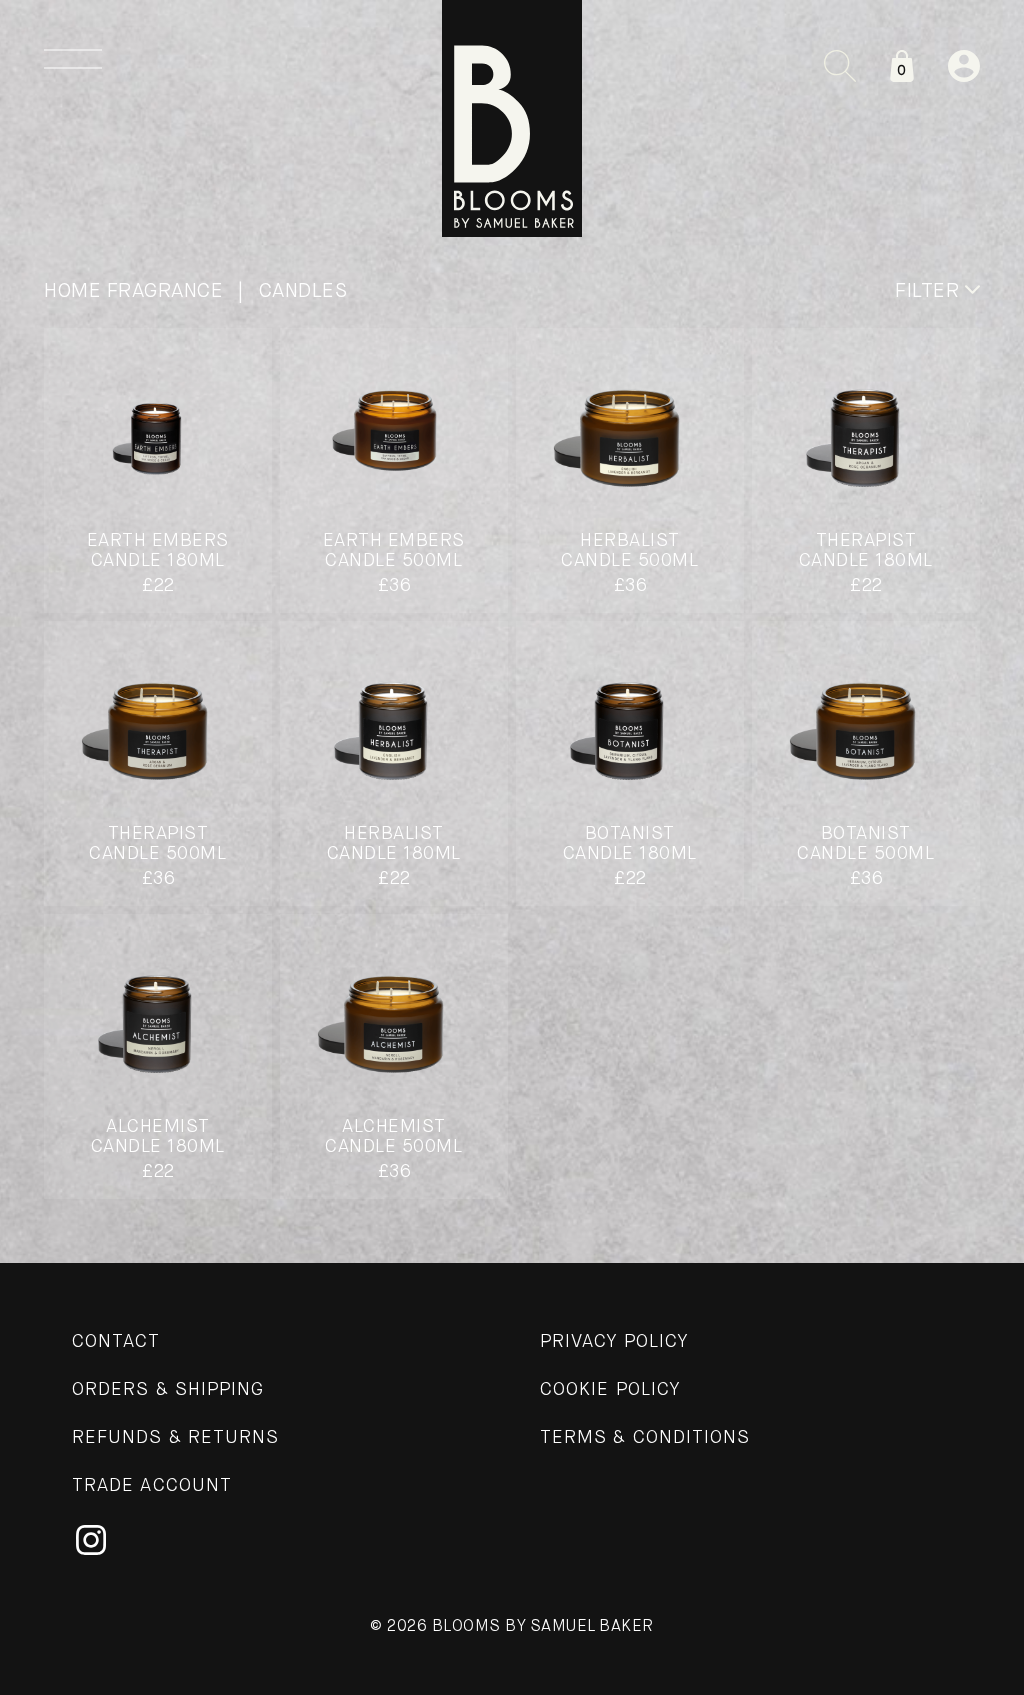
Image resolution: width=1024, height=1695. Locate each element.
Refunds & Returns (175, 1438)
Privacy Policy (614, 1342)
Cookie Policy (610, 1390)
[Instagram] (91, 1540)
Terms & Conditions (645, 1438)
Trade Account (152, 1486)
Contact (116, 1342)
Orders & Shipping (168, 1390)
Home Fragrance (133, 291)
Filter (930, 291)
